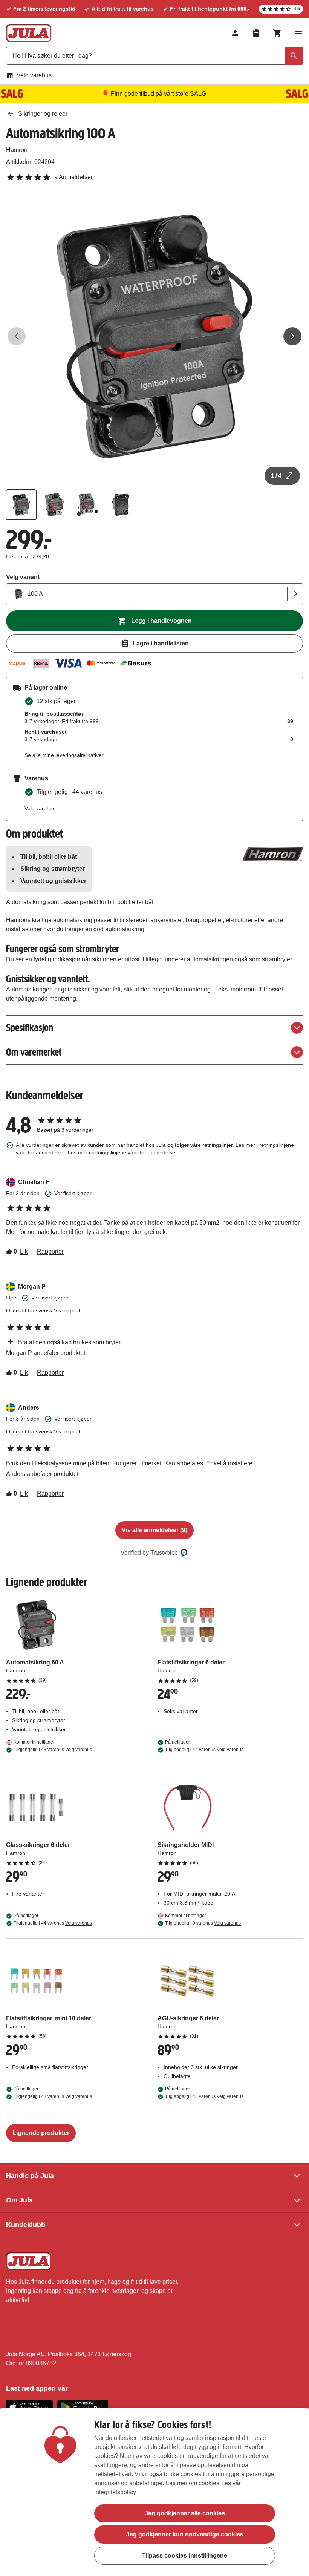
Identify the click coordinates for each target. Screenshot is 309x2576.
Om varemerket (34, 1052)
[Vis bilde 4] (121, 505)
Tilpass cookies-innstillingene (185, 2555)
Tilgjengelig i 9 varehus (203, 1923)
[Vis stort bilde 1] (154, 336)
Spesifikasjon (30, 1027)
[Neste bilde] (292, 336)
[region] (154, 2492)
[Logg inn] (235, 33)
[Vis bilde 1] (21, 505)
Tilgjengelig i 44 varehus (204, 1750)
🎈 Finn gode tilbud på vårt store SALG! (155, 94)
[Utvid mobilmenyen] (298, 33)
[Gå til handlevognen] (277, 33)
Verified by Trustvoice (149, 1553)
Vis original (67, 1310)
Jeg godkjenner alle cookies (185, 2513)
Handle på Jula (30, 2176)
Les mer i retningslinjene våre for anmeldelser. (123, 1152)
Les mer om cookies (193, 2483)
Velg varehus (34, 75)
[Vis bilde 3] (87, 505)
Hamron (17, 150)
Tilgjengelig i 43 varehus (53, 1750)
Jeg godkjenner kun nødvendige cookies (185, 2534)
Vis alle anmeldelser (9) (154, 1530)
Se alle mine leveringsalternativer (64, 755)
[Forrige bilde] (17, 336)
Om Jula (19, 2200)
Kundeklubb (26, 2225)
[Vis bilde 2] (54, 505)
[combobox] (154, 56)
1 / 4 (276, 476)
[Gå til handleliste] (256, 33)
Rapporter (50, 1251)
